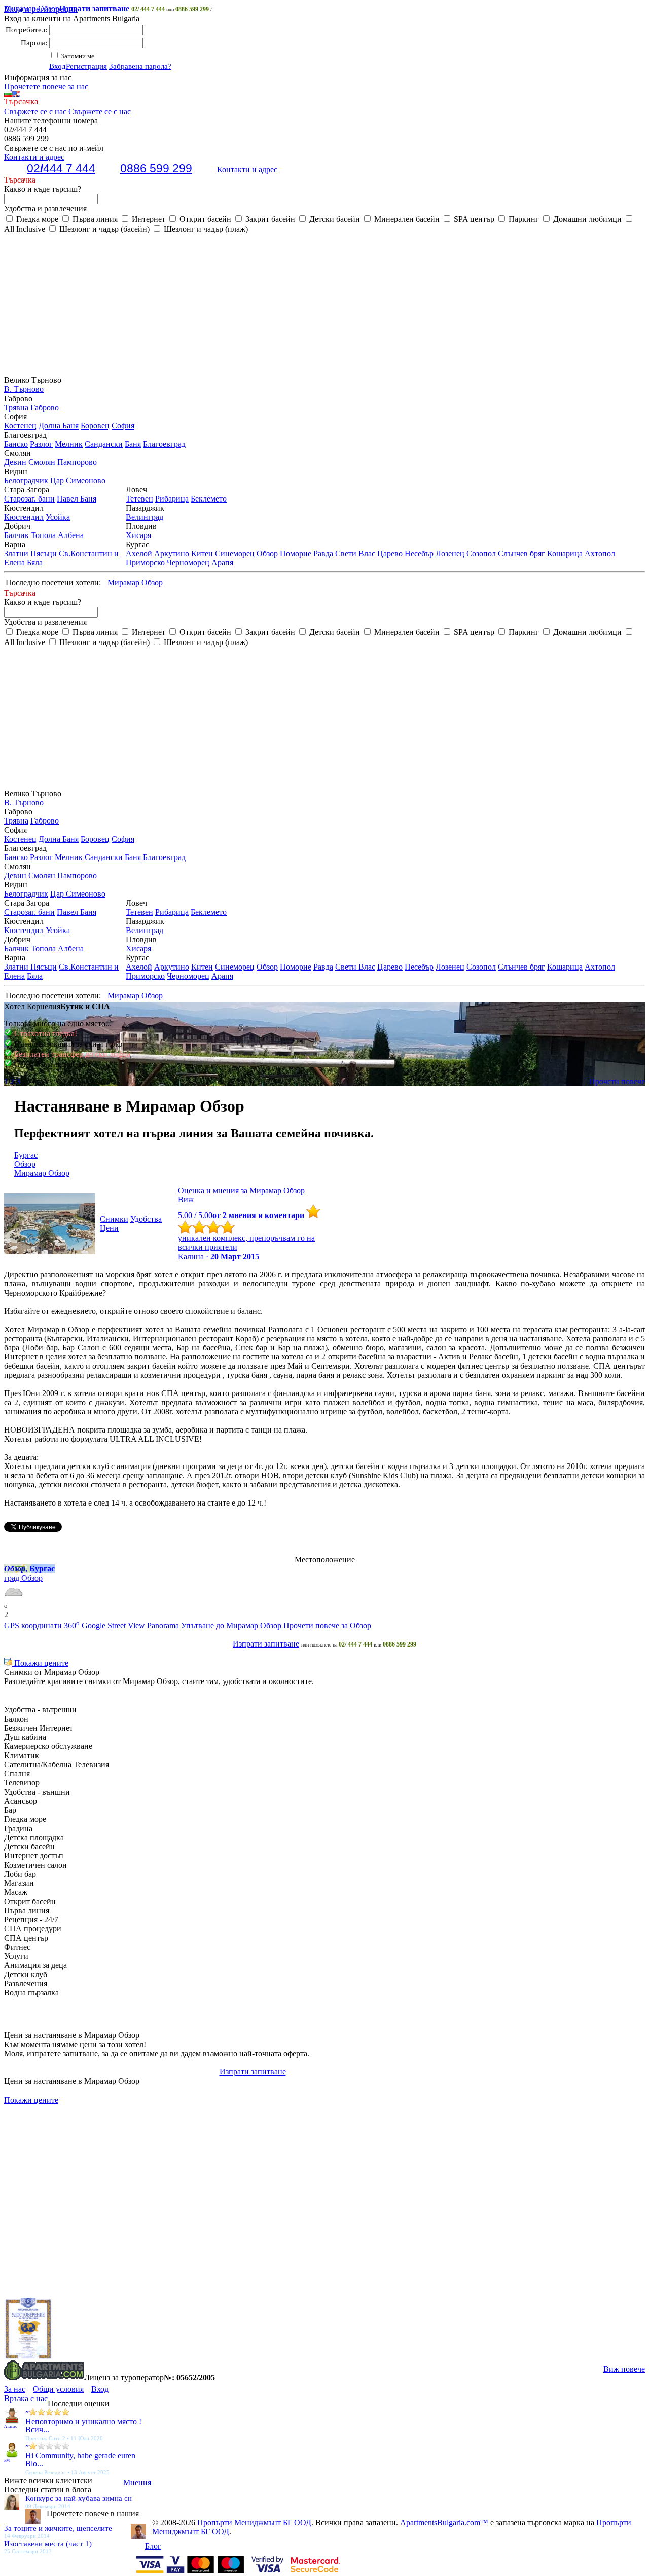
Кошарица (565, 553)
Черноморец (188, 563)
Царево (390, 553)
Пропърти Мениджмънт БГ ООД (254, 2523)
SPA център (473, 219)
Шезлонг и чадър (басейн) (103, 229)
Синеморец (235, 553)
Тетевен (139, 499)
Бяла (35, 563)
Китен (202, 553)
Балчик (16, 535)
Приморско (145, 563)
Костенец (20, 426)
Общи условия (58, 2389)
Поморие (296, 553)
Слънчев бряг (521, 553)
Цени (109, 1228)
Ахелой (139, 553)
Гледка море (36, 219)
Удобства (146, 1219)
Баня (133, 444)
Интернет (148, 219)
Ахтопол (600, 553)
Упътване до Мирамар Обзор (231, 1625)
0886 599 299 (192, 9)
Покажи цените (40, 1663)
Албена (71, 535)
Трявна (16, 407)
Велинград (145, 517)
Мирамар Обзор (67, 8)
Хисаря (138, 535)
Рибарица (172, 499)
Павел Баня (77, 499)
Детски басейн (334, 219)
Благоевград (164, 444)
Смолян (42, 462)
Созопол (481, 553)
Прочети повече (617, 1081)
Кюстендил (24, 517)
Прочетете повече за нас (46, 86)
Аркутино (172, 553)
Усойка (58, 517)
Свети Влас (355, 553)
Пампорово (77, 462)
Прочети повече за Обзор (327, 1625)
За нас (15, 2389)
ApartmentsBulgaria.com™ (444, 2523)
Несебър (419, 553)
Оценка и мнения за (241, 1190)
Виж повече (624, 2369)
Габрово (45, 407)
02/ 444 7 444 (148, 9)
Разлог (41, 444)
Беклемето (209, 499)
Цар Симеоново (78, 480)
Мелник (69, 444)
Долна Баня (59, 426)
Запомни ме (77, 56)
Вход (58, 66)
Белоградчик (26, 480)
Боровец (95, 426)
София (123, 426)
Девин (15, 462)
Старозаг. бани (29, 499)
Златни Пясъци (30, 553)
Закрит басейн (269, 219)
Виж (186, 1200)
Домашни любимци (586, 219)
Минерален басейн (406, 219)
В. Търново (24, 389)
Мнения (137, 2482)
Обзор (267, 553)
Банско (16, 444)
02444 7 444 (61, 168)
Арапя (222, 563)
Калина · (219, 1256)
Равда (323, 553)
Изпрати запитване (266, 1644)
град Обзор (23, 1578)
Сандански (104, 444)
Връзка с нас (26, 2398)
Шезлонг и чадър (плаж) (205, 229)
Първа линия (94, 219)
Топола (43, 535)
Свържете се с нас (35, 111)
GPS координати (33, 1625)
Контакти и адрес (247, 170)
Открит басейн (204, 219)
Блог (153, 2546)
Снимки (114, 1219)
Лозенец (450, 553)
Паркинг (523, 219)
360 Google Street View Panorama (121, 1625)
